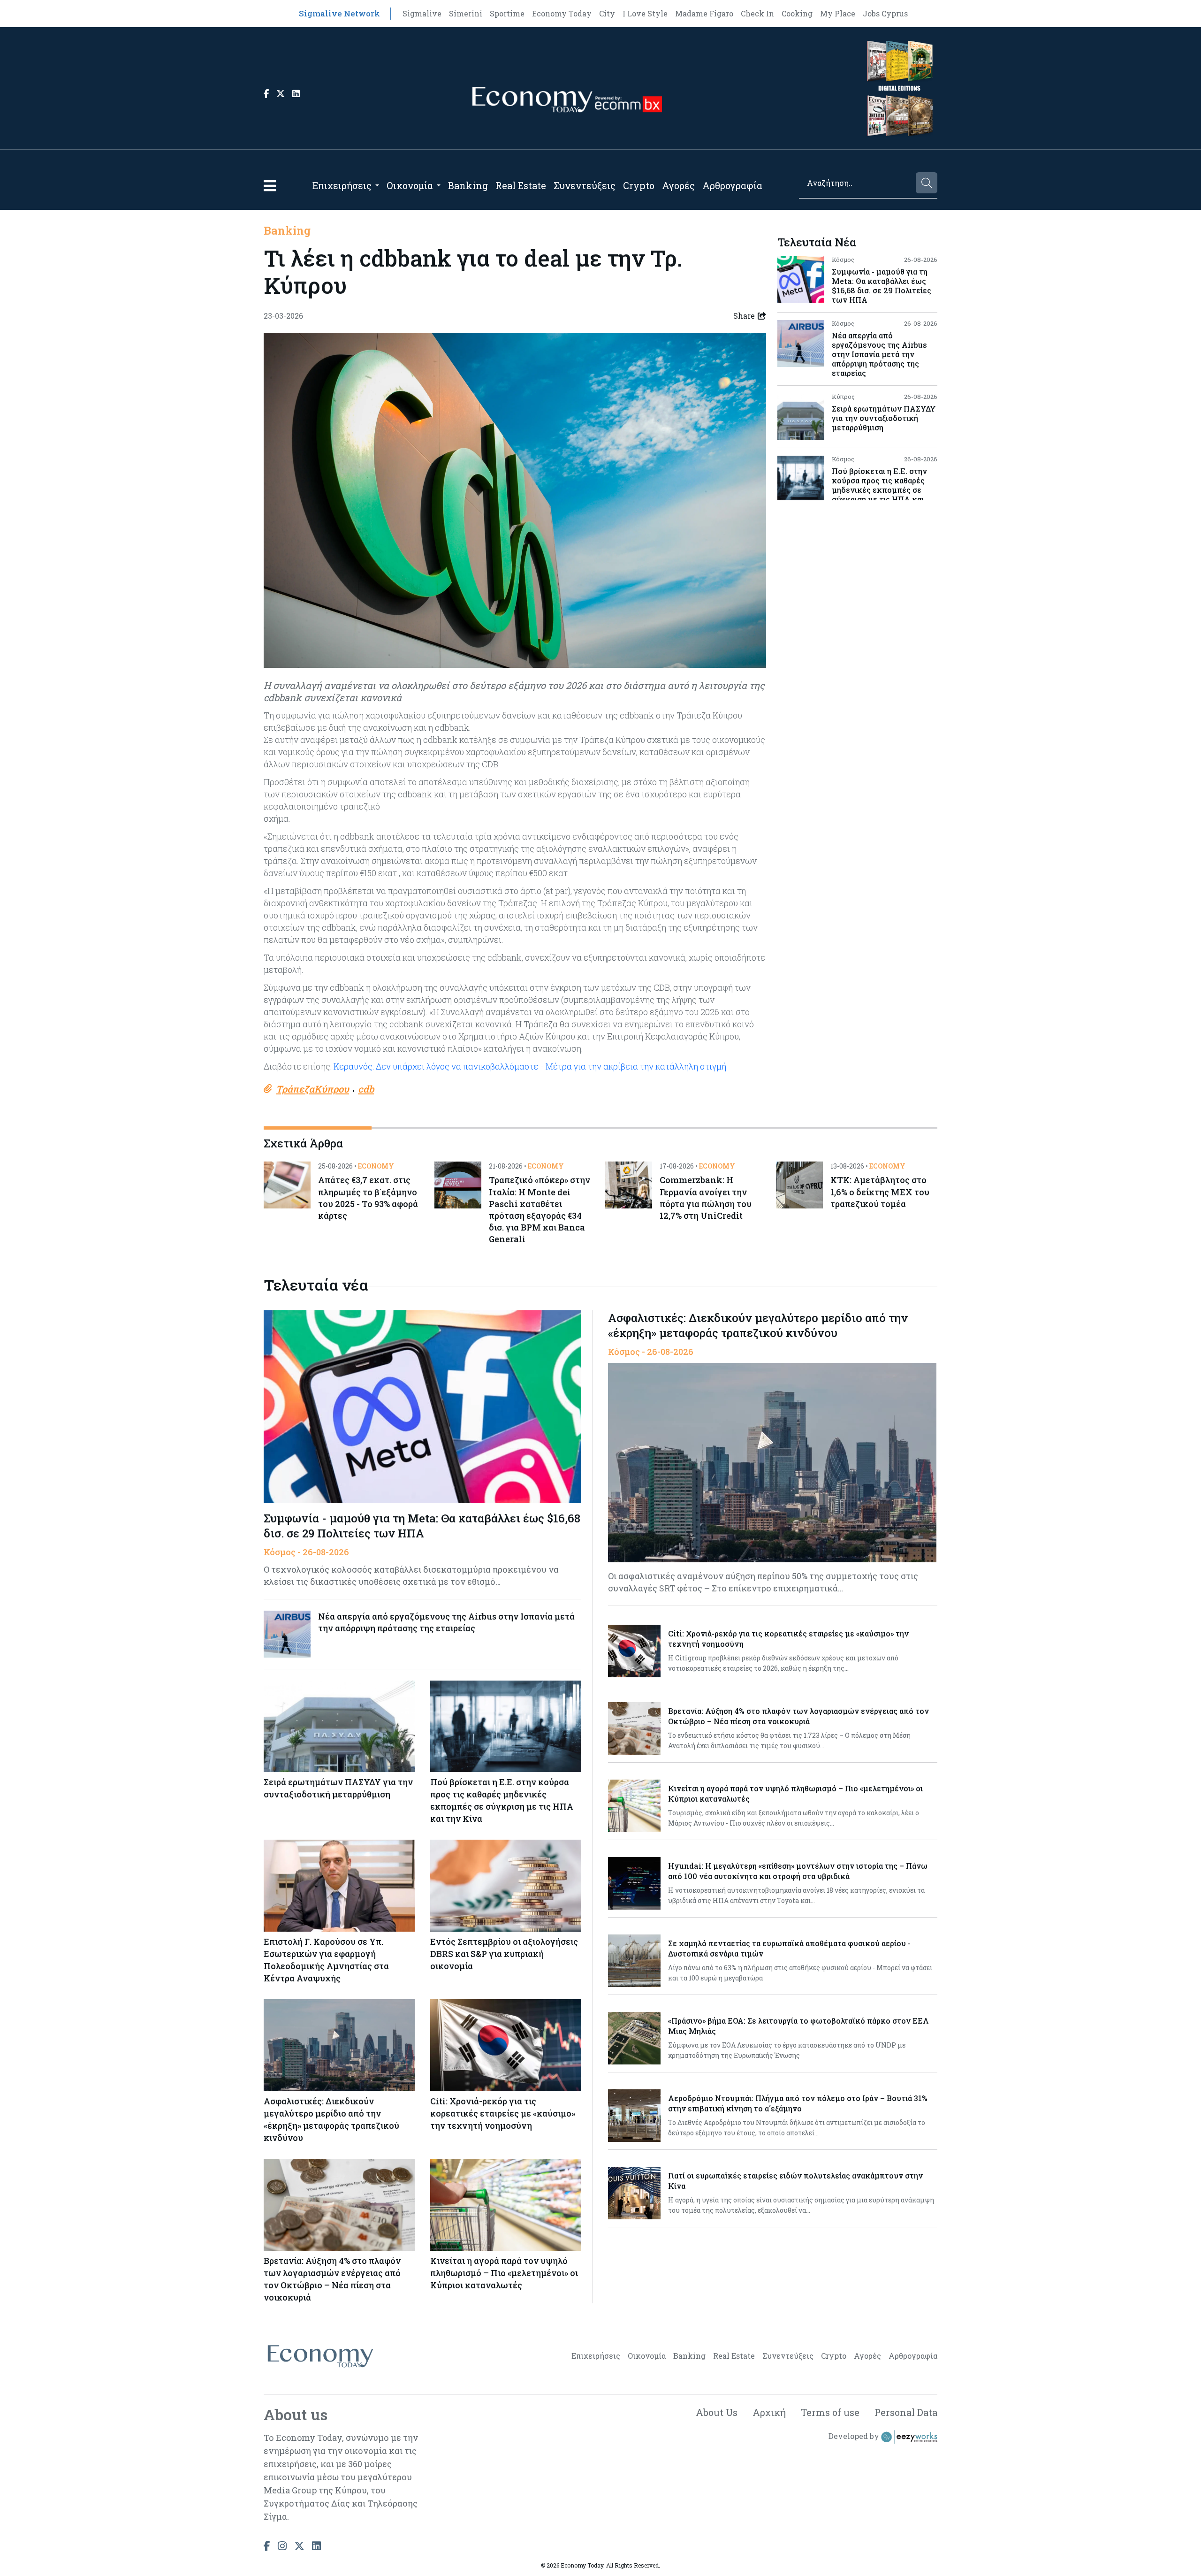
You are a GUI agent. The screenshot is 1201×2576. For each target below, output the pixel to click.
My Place (838, 13)
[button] (270, 186)
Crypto (639, 185)
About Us (717, 2412)
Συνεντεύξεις (585, 185)
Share (744, 316)
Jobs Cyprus (885, 13)
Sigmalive (422, 13)
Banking (468, 185)
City (607, 13)
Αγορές (678, 185)
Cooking (797, 13)
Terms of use (830, 2412)
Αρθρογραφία (732, 185)
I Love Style (645, 13)
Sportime (507, 13)
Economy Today (562, 13)
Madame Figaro (704, 13)
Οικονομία (410, 185)
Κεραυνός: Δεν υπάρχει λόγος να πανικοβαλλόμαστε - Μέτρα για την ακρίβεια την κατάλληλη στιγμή (530, 1066)
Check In (757, 13)
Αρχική (769, 2412)
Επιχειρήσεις (342, 185)
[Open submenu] (377, 185)
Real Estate (521, 185)
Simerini (466, 13)
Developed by (855, 2436)
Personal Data (906, 2412)
